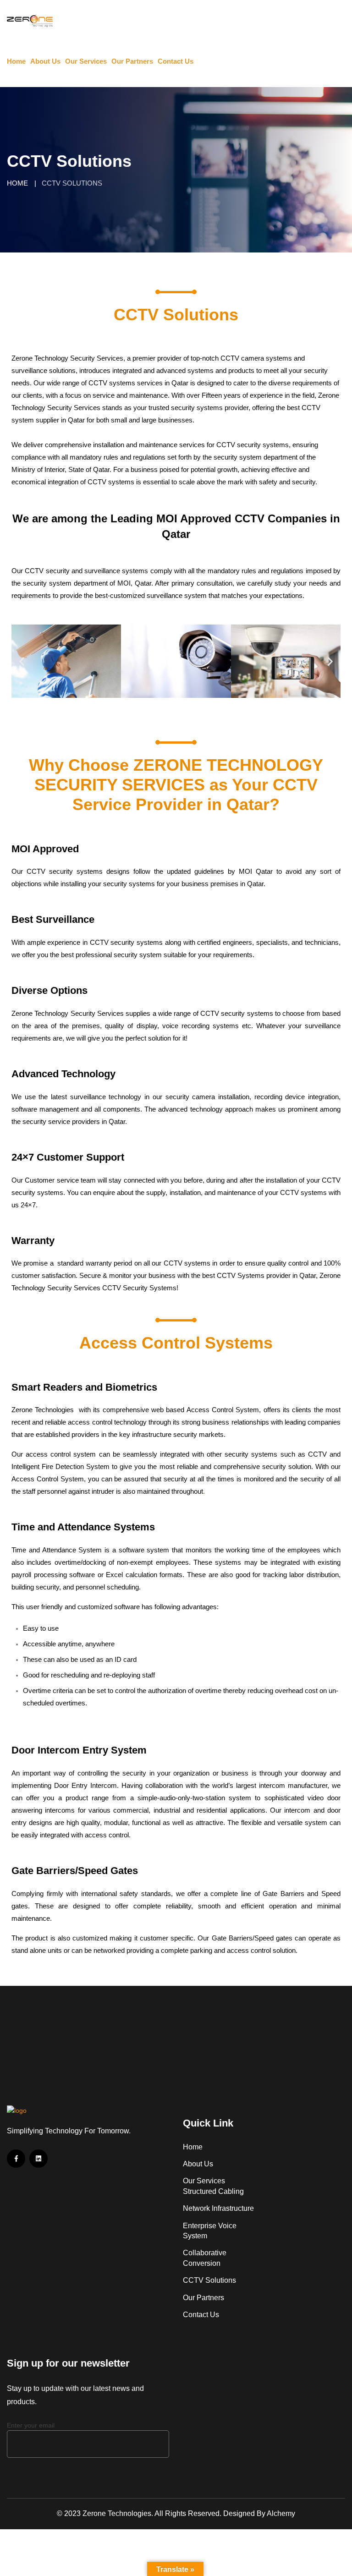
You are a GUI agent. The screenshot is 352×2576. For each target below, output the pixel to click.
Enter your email (31, 2425)
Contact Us (176, 61)
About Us (45, 61)
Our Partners (132, 61)
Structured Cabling (213, 2191)
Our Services (86, 61)
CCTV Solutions (209, 2280)
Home (16, 61)
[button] (22, 661)
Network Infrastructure (218, 2208)
